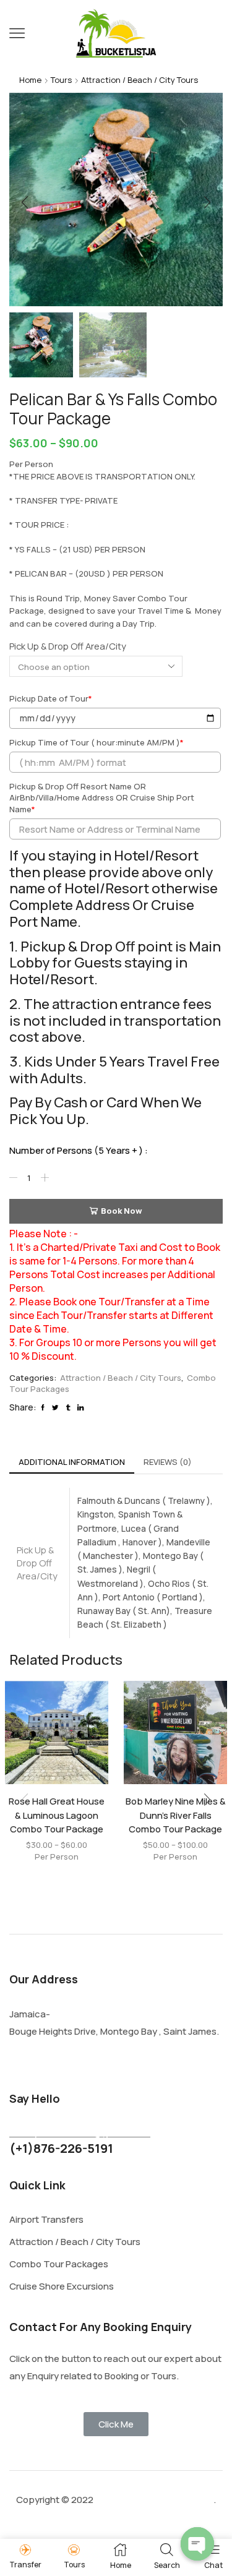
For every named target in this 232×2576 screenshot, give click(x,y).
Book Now (122, 1211)
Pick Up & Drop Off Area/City (68, 646)
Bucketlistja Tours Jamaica (153, 2500)
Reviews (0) (168, 1462)
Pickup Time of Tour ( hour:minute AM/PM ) (97, 742)
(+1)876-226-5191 (61, 2148)
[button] (25, 202)
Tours (61, 80)
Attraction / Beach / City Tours (140, 80)
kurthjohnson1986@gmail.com (80, 2132)
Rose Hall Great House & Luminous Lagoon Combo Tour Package (57, 1814)
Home (30, 80)
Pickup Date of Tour (51, 698)
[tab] (72, 1462)
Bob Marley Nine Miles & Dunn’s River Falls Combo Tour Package (176, 1814)
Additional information (72, 1462)
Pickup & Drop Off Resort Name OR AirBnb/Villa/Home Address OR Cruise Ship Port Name (102, 798)
